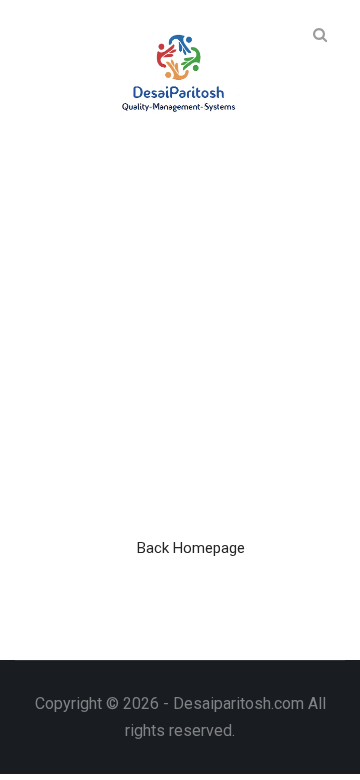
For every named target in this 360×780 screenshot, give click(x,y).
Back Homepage (191, 548)
